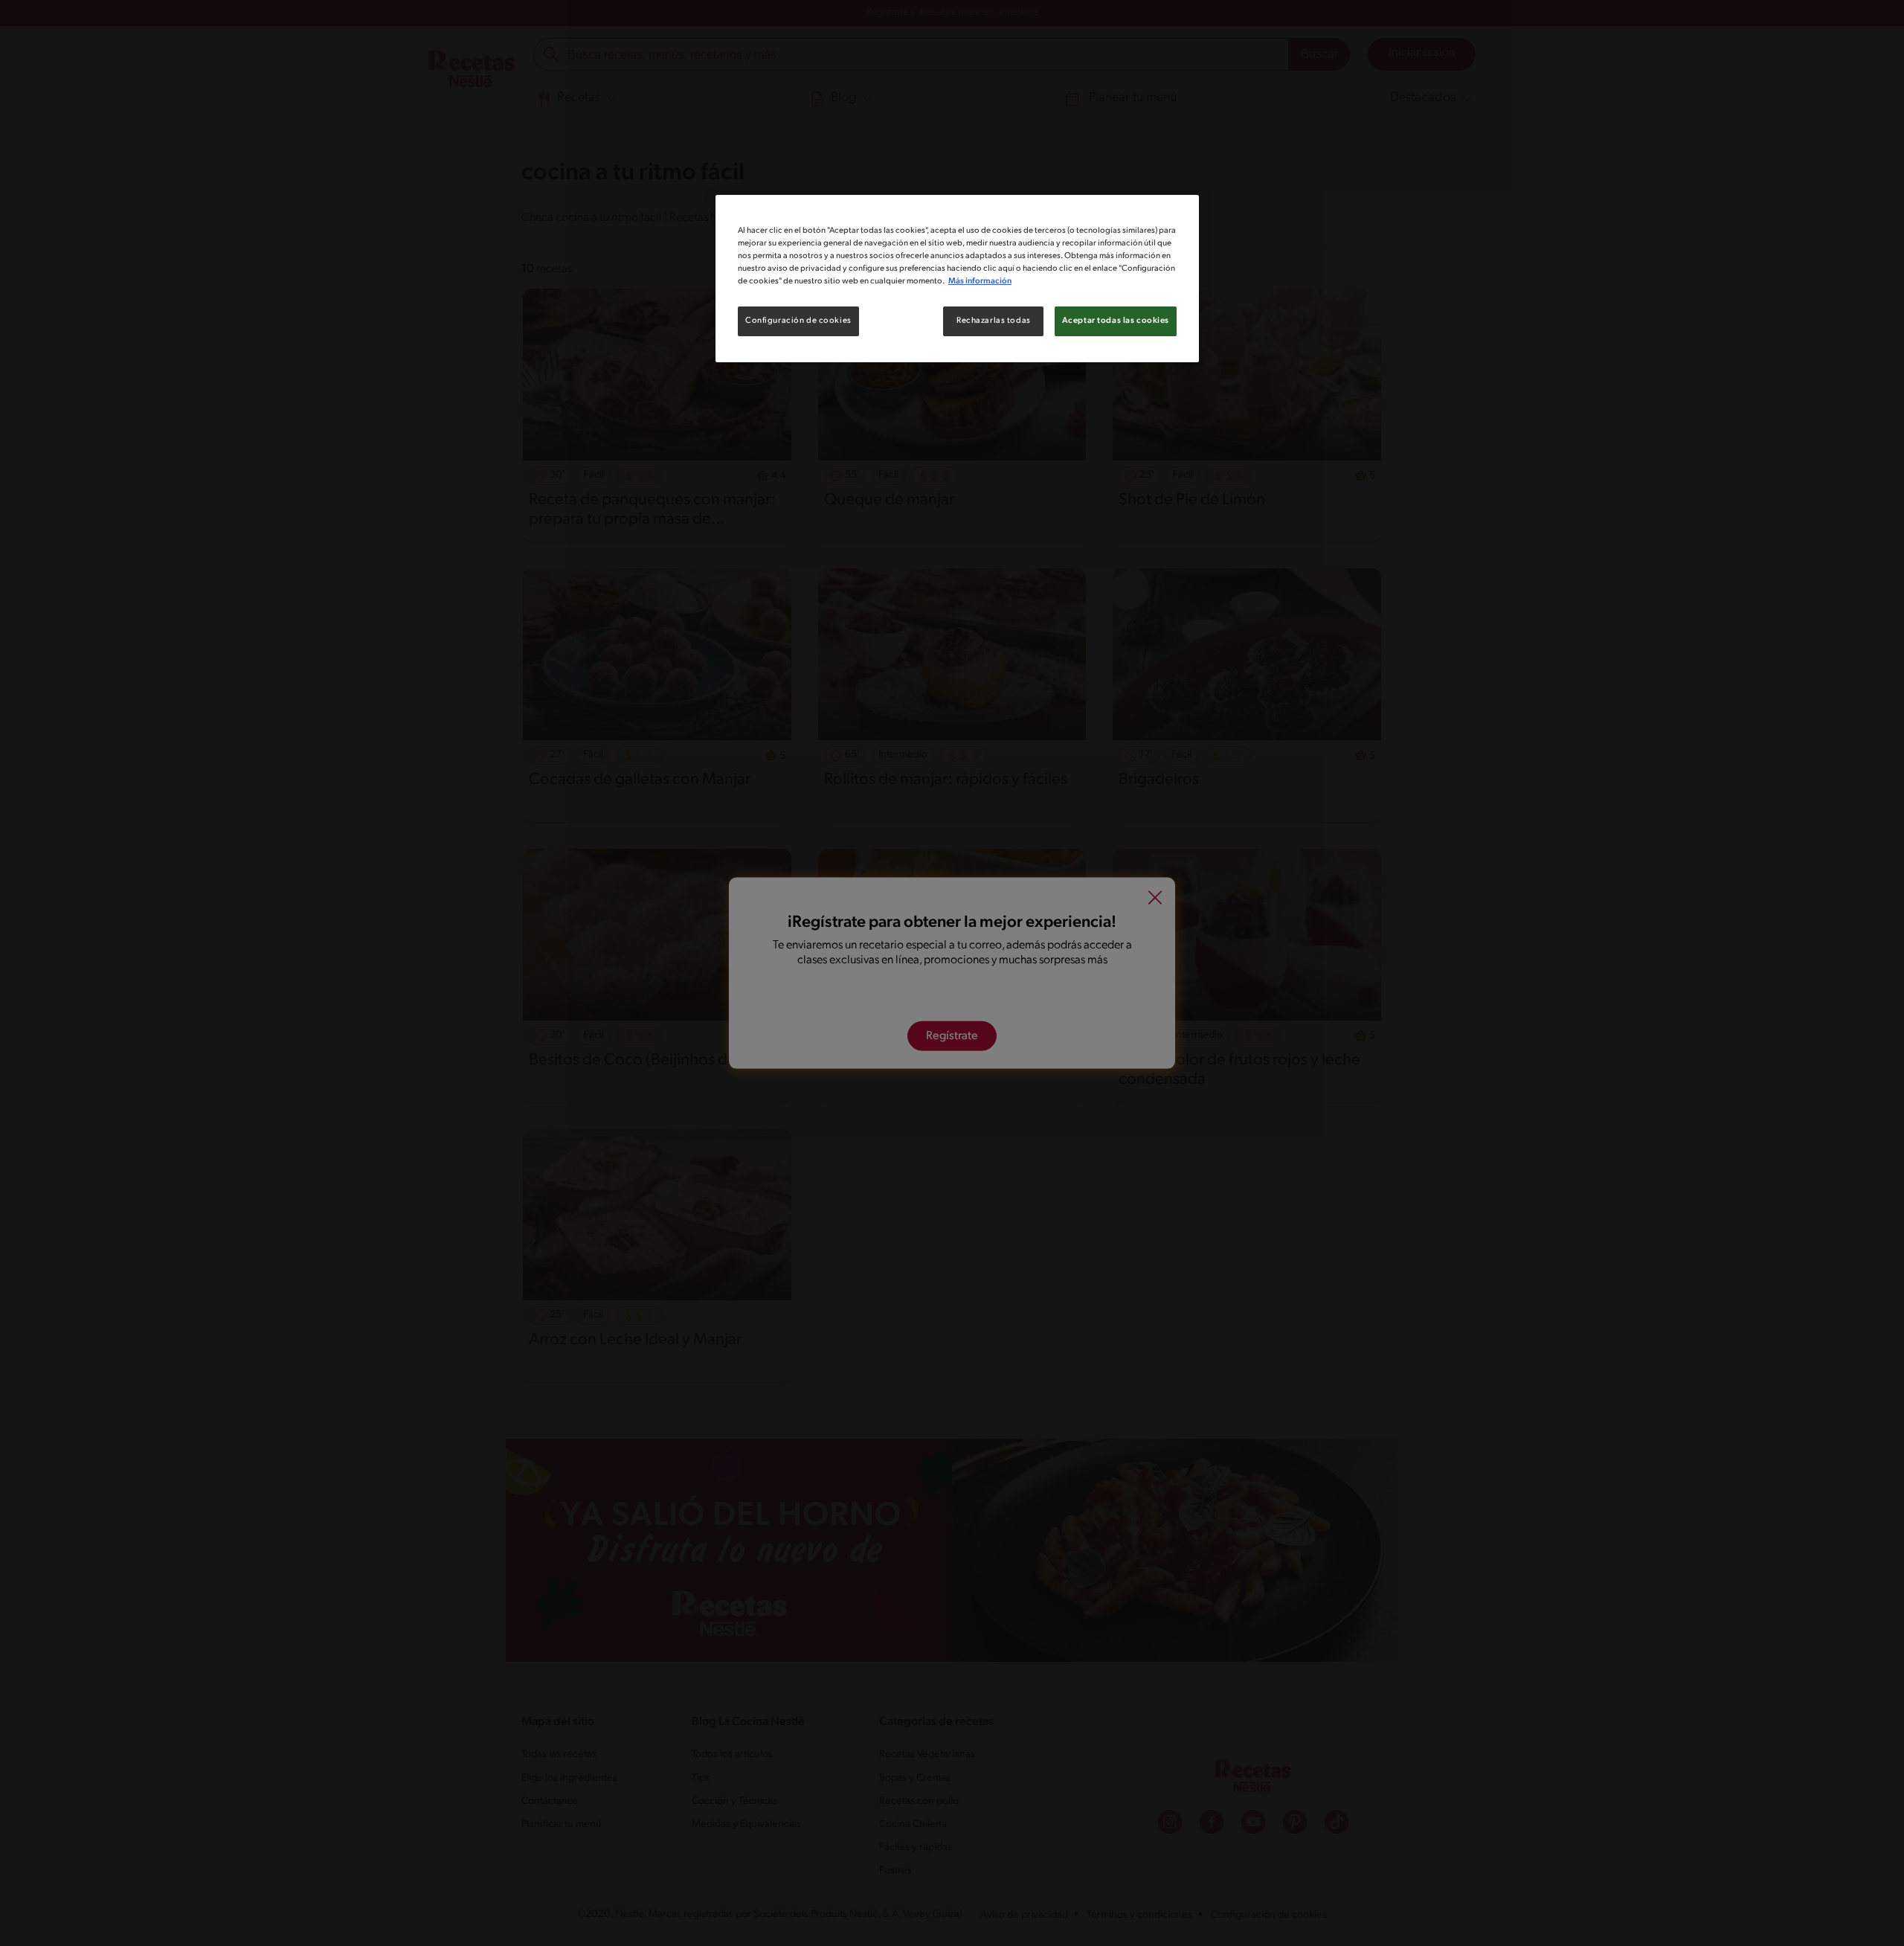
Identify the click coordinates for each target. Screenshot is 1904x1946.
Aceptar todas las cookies (1116, 321)
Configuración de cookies (798, 321)
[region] (957, 279)
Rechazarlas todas (994, 321)
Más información (980, 281)
